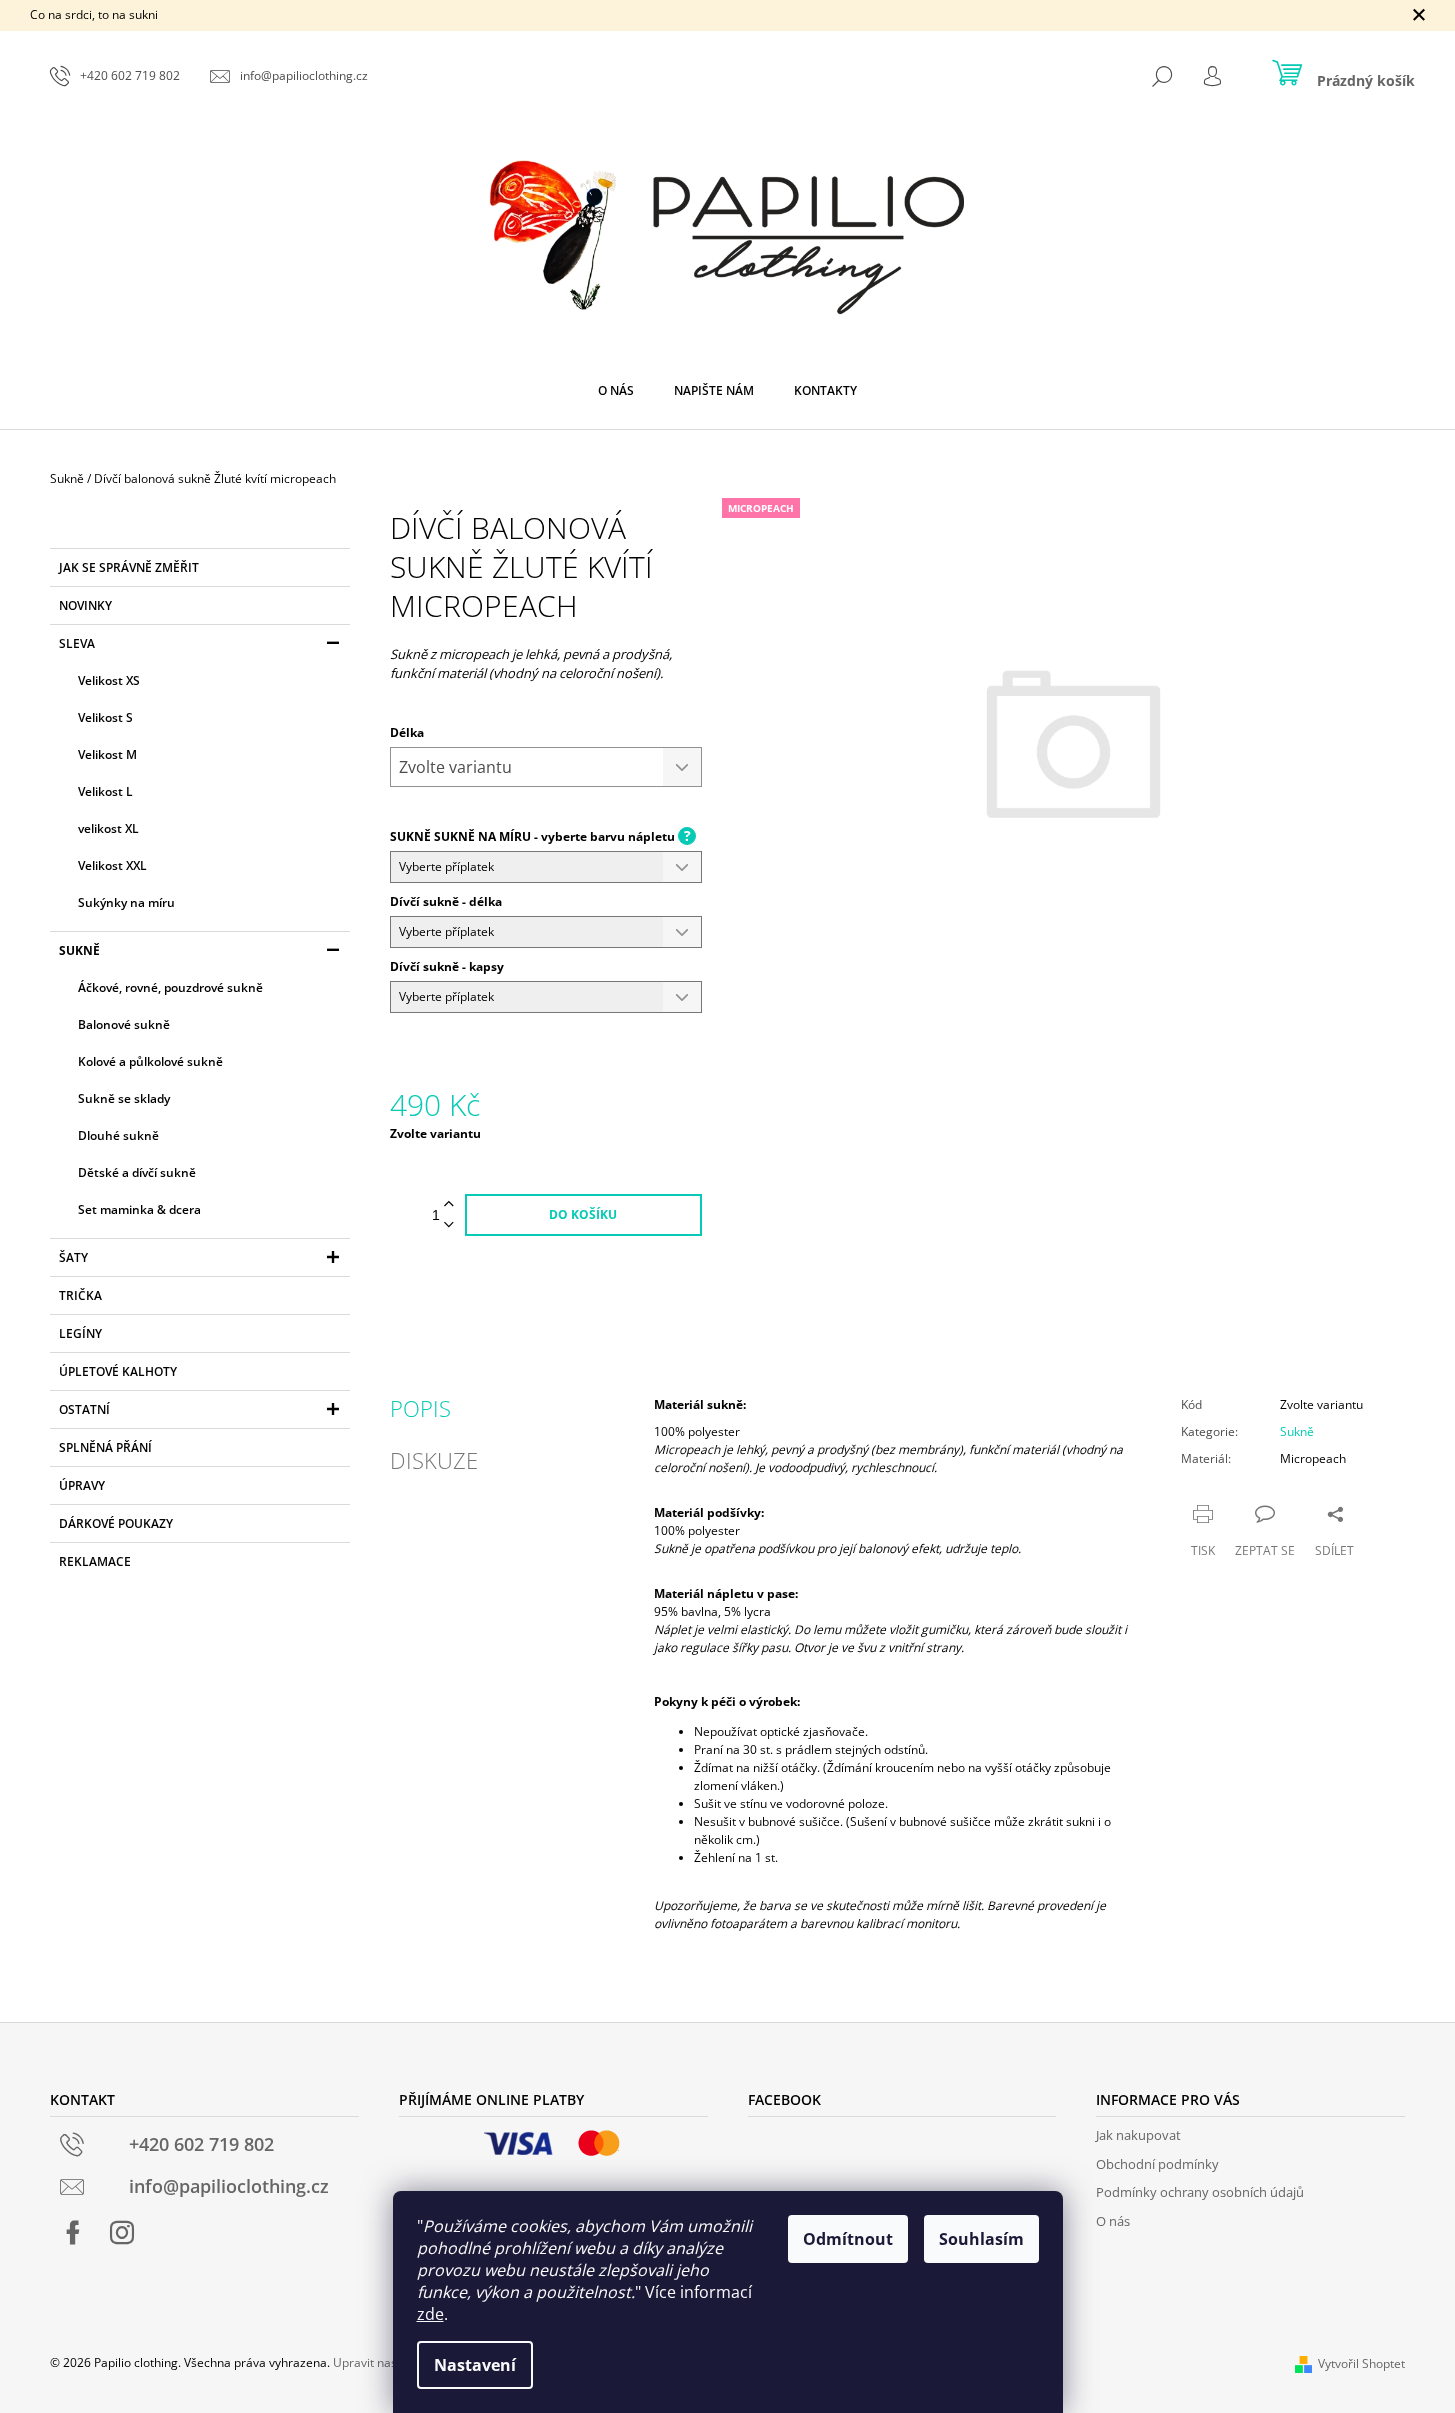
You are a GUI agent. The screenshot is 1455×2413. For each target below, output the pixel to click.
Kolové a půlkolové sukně (150, 1061)
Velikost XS (109, 680)
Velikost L (105, 791)
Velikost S (105, 717)
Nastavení (475, 2365)
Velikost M (107, 754)
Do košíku (583, 1214)
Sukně (79, 950)
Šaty (73, 1257)
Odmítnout (848, 2239)
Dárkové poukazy (116, 1523)
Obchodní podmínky (1157, 2164)
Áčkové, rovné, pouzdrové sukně (170, 987)
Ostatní (84, 1409)
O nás (1113, 2221)
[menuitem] (616, 391)
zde (430, 2314)
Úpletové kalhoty (118, 1371)
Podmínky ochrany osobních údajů (1200, 2192)
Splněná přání (105, 1447)
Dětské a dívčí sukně (137, 1172)
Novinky (85, 605)
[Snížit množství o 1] (449, 1225)
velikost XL (108, 828)
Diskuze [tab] (434, 1460)
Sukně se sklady (124, 1098)
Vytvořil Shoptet (1361, 2363)
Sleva (77, 643)
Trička (80, 1295)
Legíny (80, 1333)
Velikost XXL (112, 865)
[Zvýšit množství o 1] (449, 1204)
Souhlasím (981, 2239)
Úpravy (82, 1485)
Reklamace (95, 1561)
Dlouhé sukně (118, 1135)
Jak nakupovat (1138, 2135)
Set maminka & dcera (139, 1209)
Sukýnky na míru (126, 902)
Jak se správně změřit (129, 567)
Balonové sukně (124, 1024)
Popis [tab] (420, 1408)
